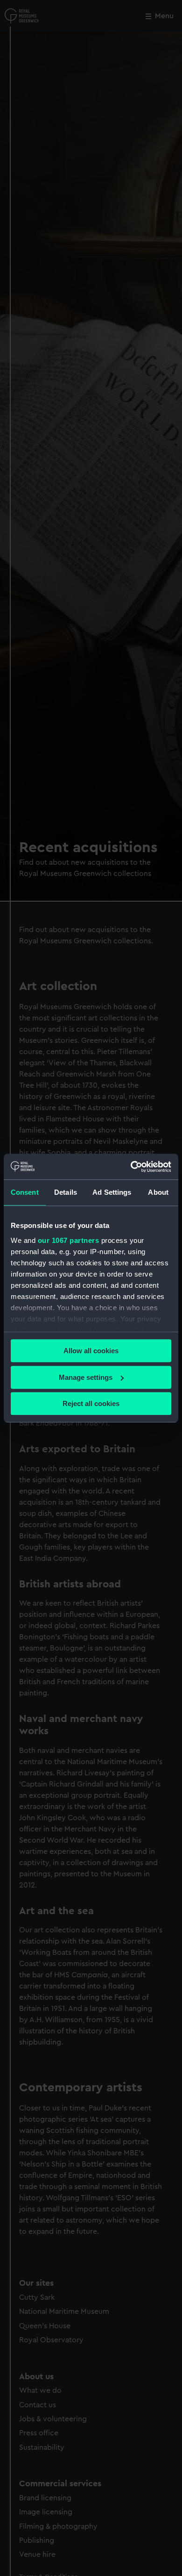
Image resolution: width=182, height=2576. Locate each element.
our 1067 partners (69, 1240)
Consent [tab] (25, 1192)
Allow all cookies (91, 1351)
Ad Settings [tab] (112, 1192)
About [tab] (158, 1192)
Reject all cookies (91, 1403)
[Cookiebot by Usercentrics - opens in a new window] (131, 1167)
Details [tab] (66, 1192)
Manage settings (86, 1377)
